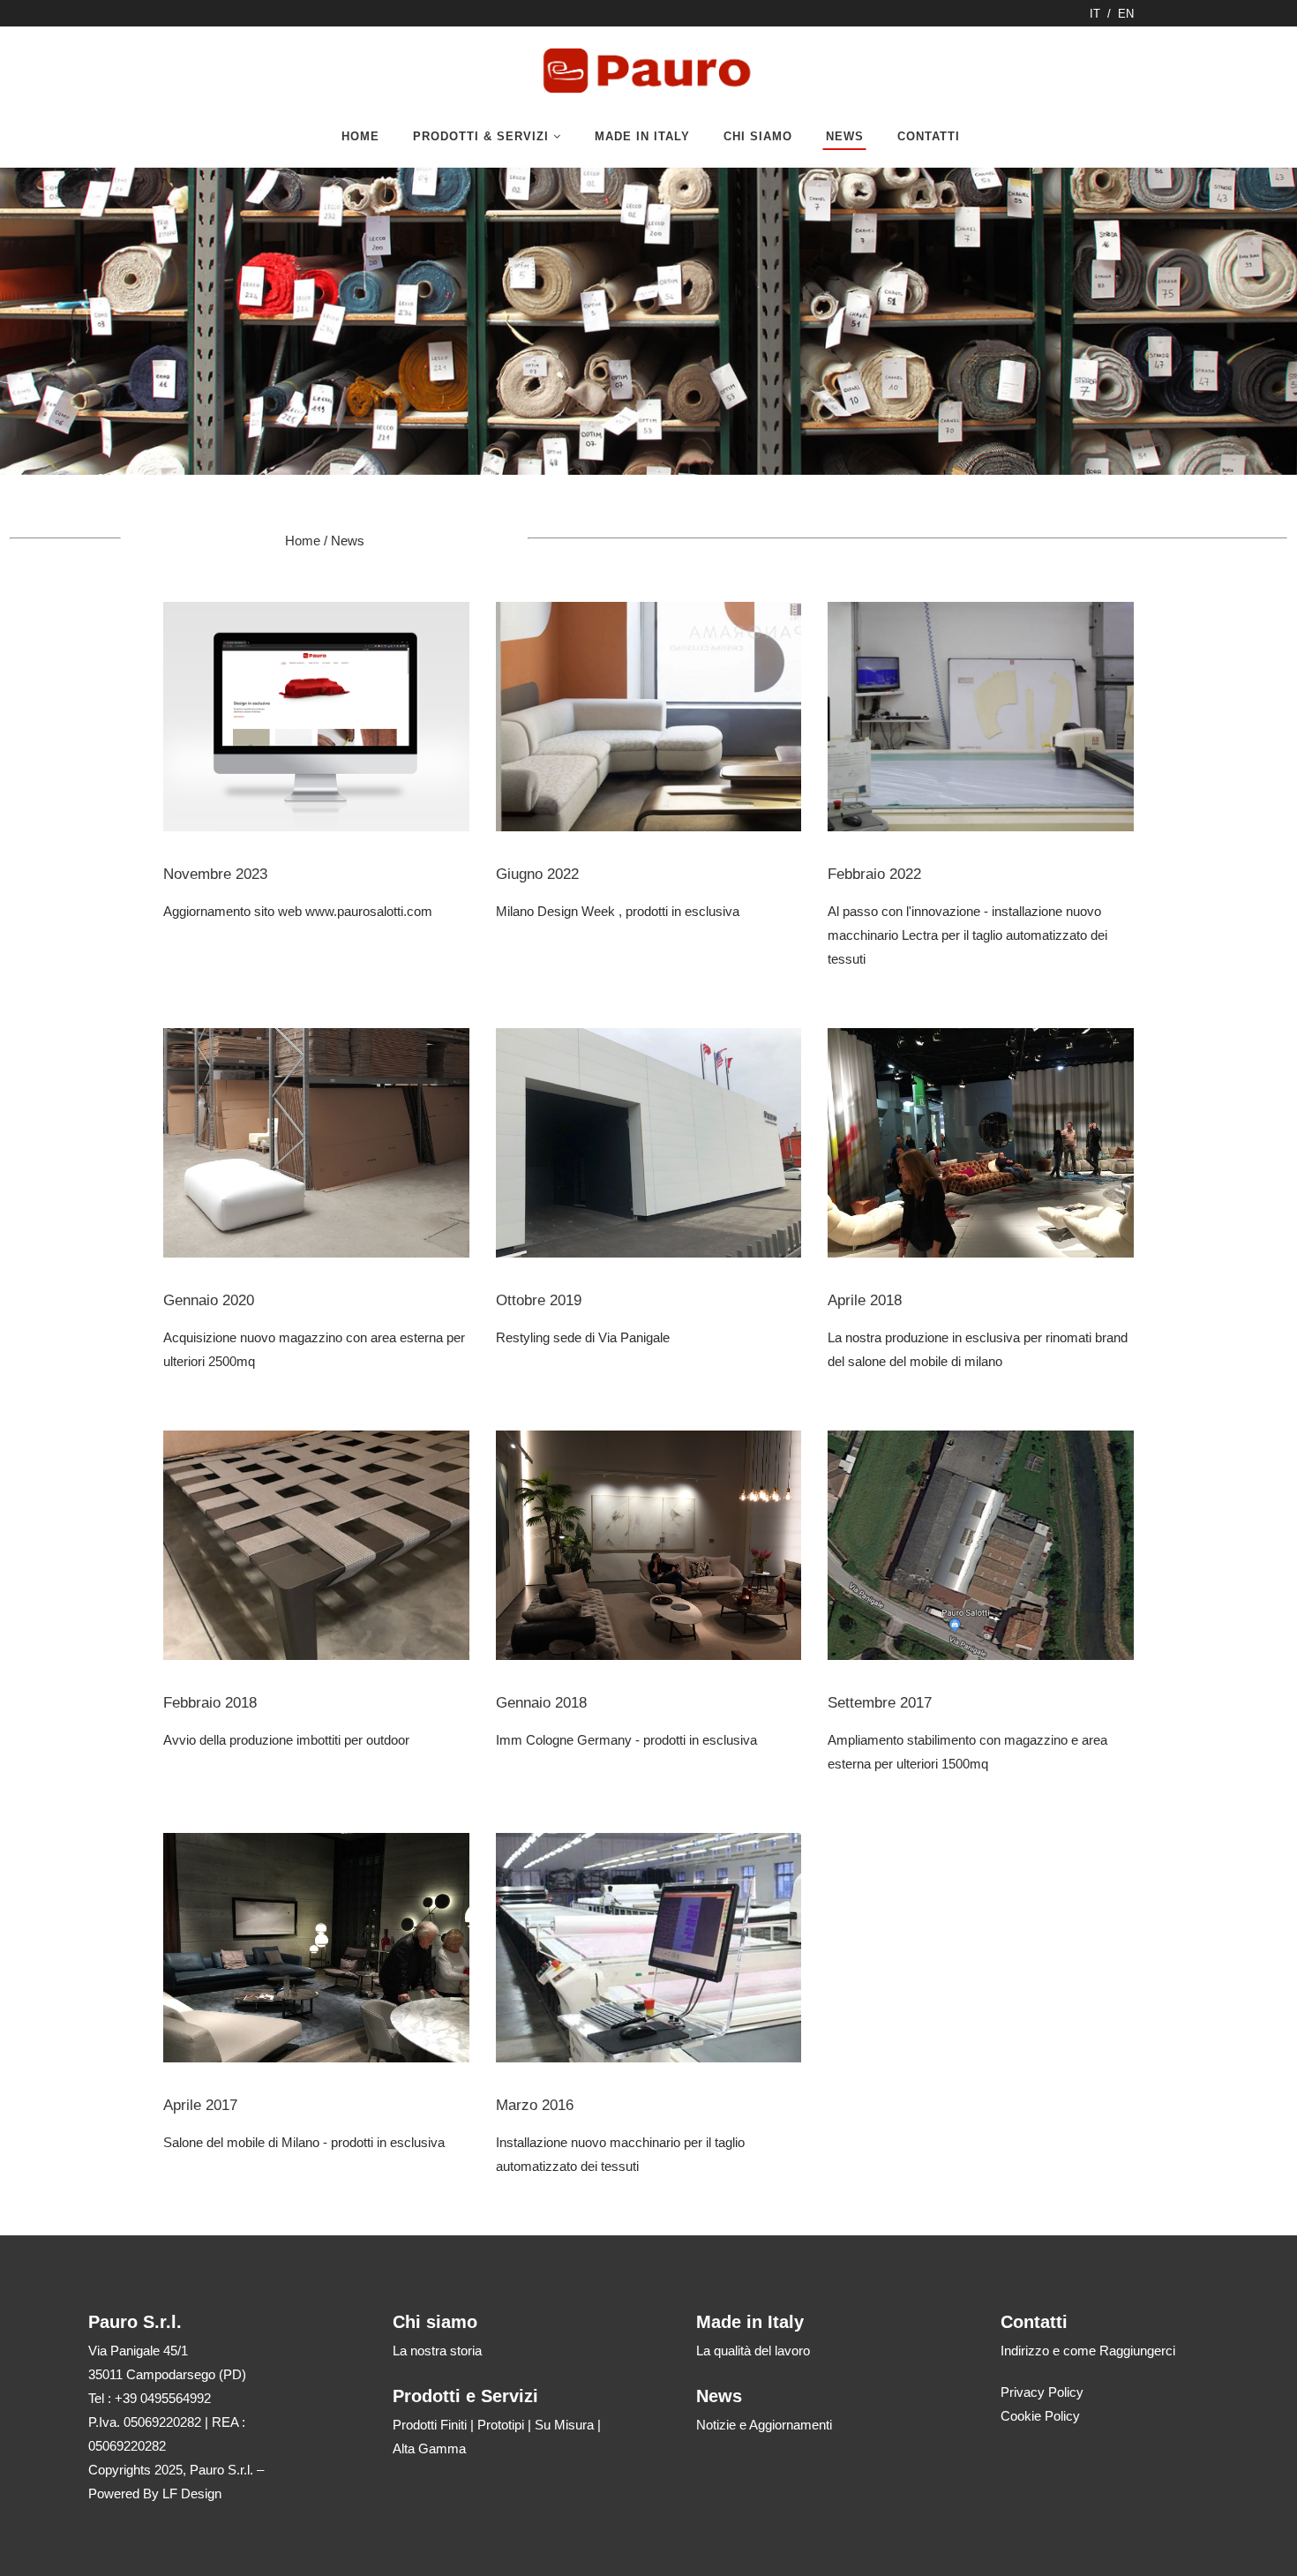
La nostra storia (437, 2351)
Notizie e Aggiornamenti (764, 2425)
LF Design (192, 2493)
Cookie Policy (1040, 2416)
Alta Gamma (429, 2448)
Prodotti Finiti (430, 2425)
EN (1126, 14)
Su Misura (564, 2425)
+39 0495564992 (163, 2398)
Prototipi (501, 2425)
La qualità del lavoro (753, 2351)
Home (303, 541)
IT (1095, 14)
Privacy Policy (1042, 2392)
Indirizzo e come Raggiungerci (1088, 2351)
